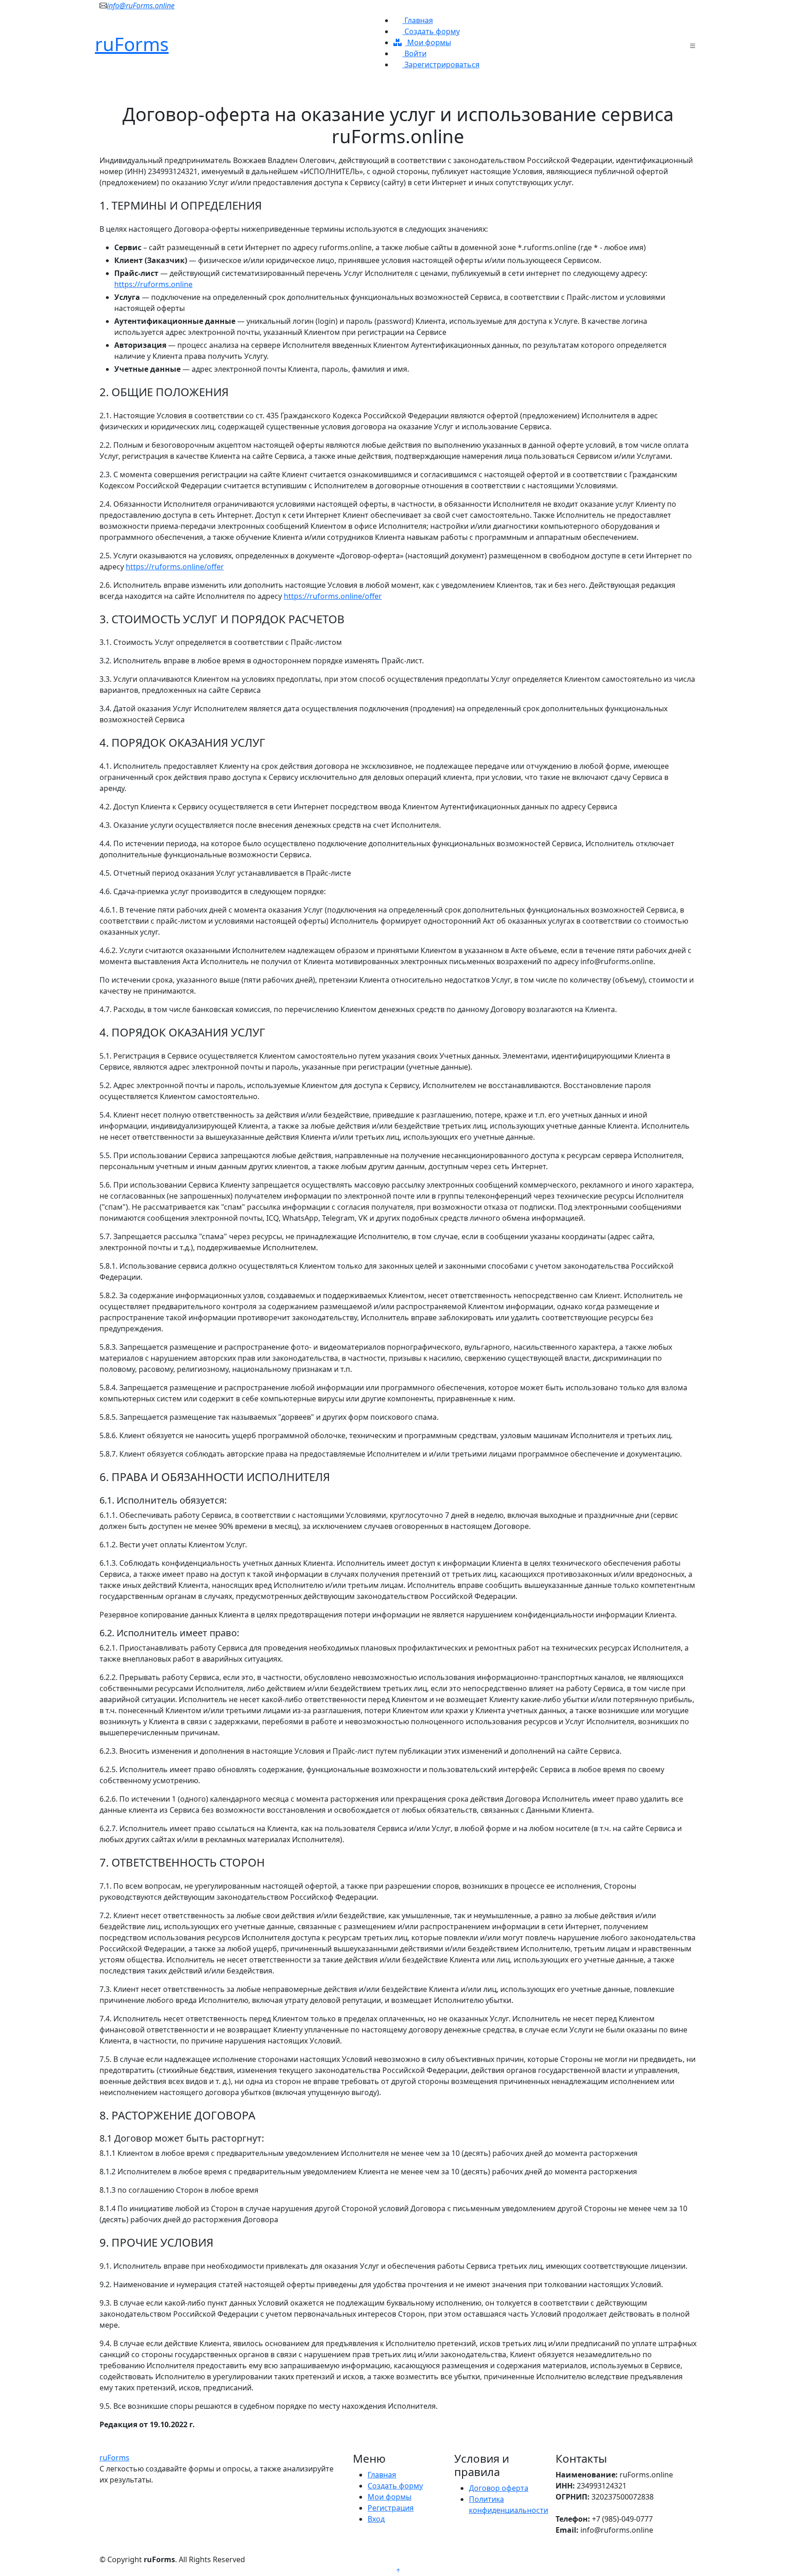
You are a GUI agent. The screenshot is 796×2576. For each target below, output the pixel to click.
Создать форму (431, 31)
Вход (376, 2519)
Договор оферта (499, 2488)
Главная (418, 20)
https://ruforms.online (153, 284)
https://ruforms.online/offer (175, 567)
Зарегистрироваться (441, 64)
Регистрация (391, 2508)
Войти (415, 53)
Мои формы (428, 42)
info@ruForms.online (141, 6)
